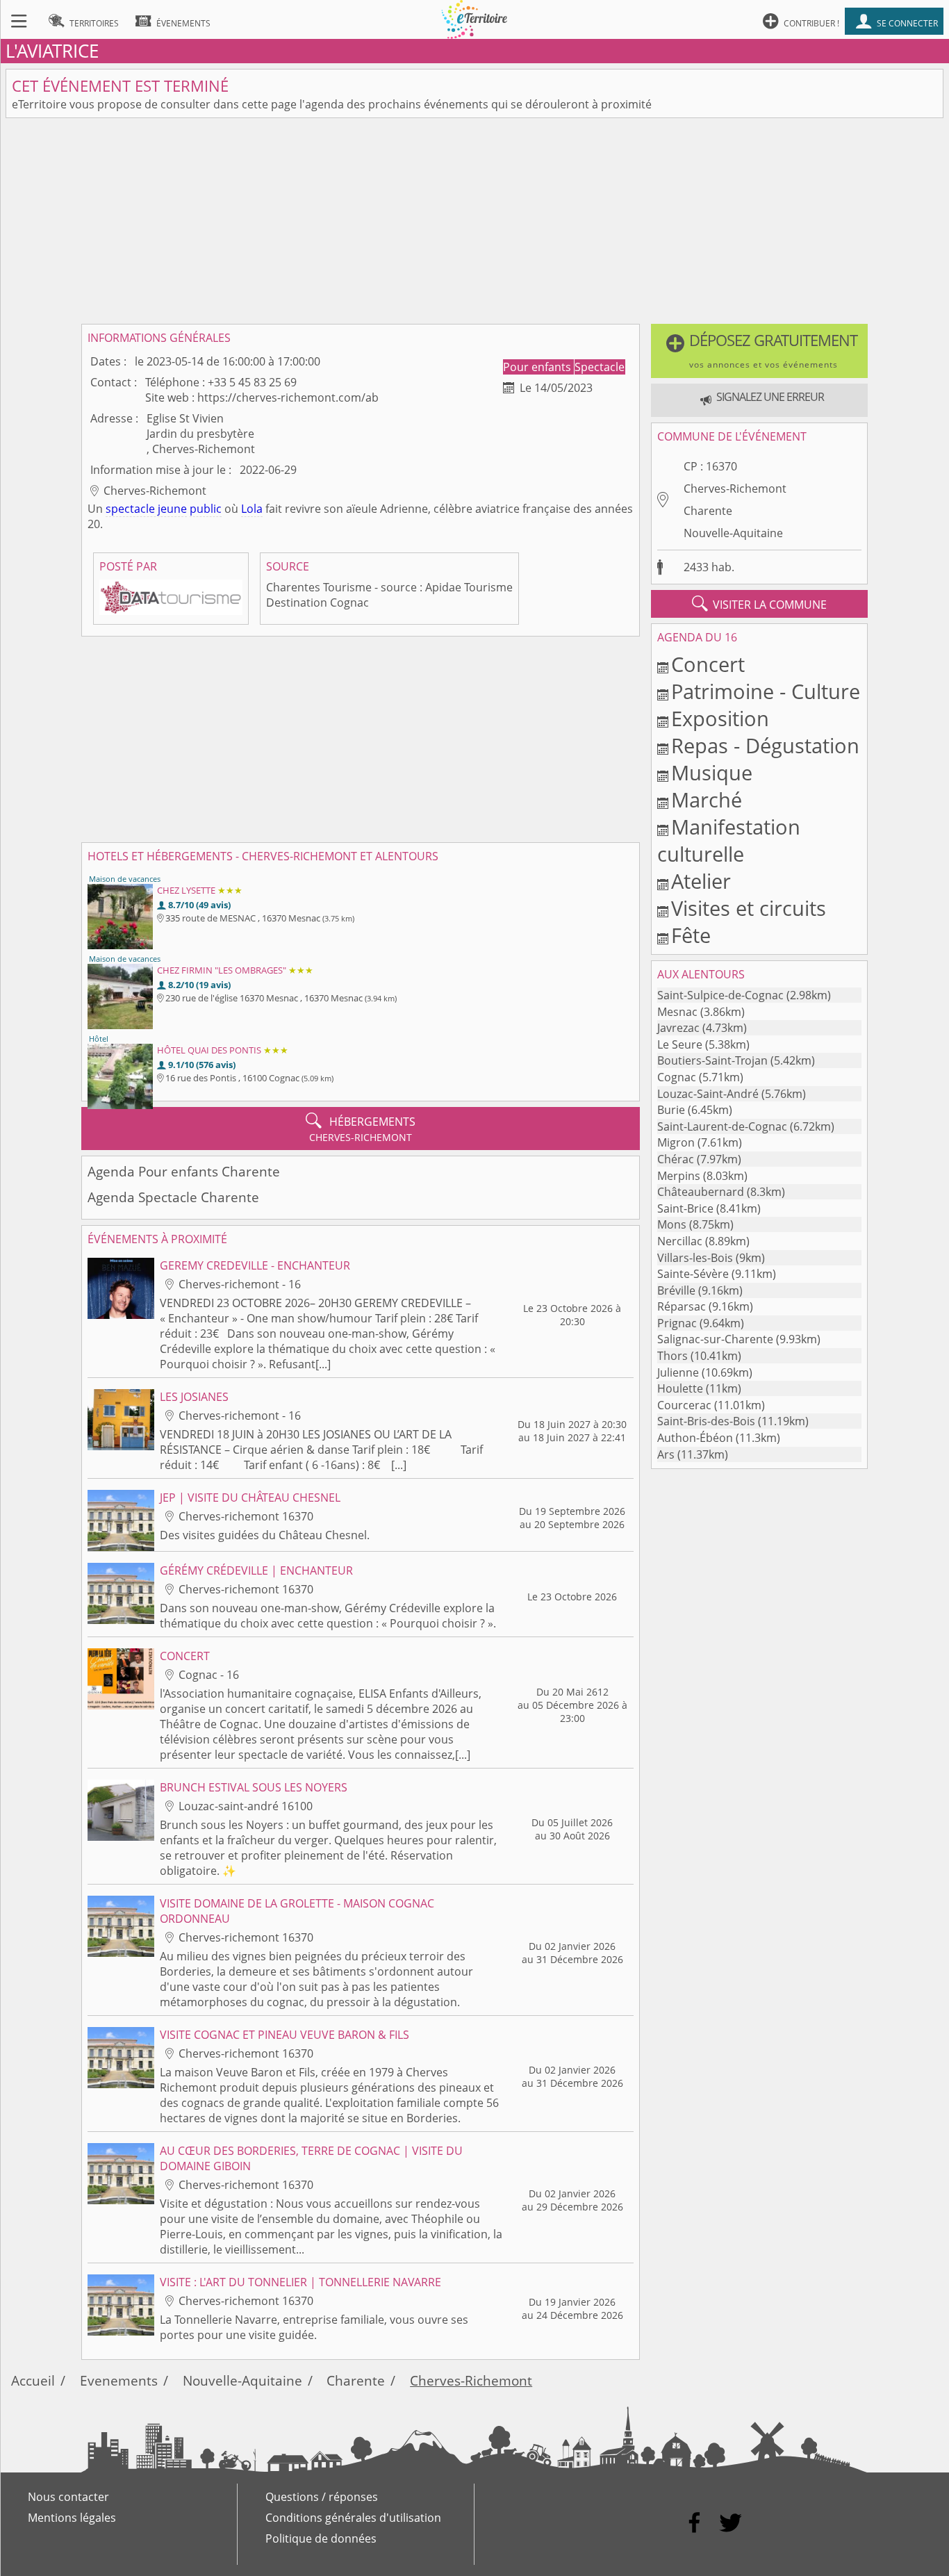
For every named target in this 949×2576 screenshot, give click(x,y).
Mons (672, 1224)
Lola (252, 509)
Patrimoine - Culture (766, 691)
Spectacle (600, 367)
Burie (671, 1110)
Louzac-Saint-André (708, 1094)
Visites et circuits (749, 908)
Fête (691, 935)
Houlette (680, 1388)
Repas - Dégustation (765, 745)
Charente (708, 511)
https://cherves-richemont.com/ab (288, 397)
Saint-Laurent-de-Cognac (722, 1126)
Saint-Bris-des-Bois (706, 1421)
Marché (707, 799)
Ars (666, 1454)
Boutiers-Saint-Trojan (712, 1060)
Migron (676, 1142)
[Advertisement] (474, 221)
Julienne (678, 1372)
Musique (712, 772)
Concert (708, 664)
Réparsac (682, 1306)
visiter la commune (759, 604)
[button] (759, 351)
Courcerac (684, 1405)
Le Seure (680, 1044)
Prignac (677, 1323)
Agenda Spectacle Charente (173, 1197)
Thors (672, 1356)
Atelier (701, 881)
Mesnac (677, 1012)
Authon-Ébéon (695, 1438)
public (206, 509)
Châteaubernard (701, 1192)
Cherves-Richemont (735, 489)
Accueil (33, 2380)
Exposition (720, 718)
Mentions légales (72, 2518)
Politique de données (321, 2538)
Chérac (676, 1159)
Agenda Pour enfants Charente (184, 1171)
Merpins (679, 1176)
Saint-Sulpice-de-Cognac (720, 995)
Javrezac (678, 1028)
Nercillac (680, 1241)
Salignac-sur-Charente (715, 1339)
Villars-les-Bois (695, 1258)
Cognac (677, 1077)
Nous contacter (68, 2497)
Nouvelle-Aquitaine (733, 533)
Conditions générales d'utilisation (353, 2518)
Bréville (676, 1290)
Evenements (119, 2380)
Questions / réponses (322, 2497)
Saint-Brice (685, 1208)
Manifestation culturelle (729, 840)
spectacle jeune (146, 509)
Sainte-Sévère (693, 1274)
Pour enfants (538, 367)
